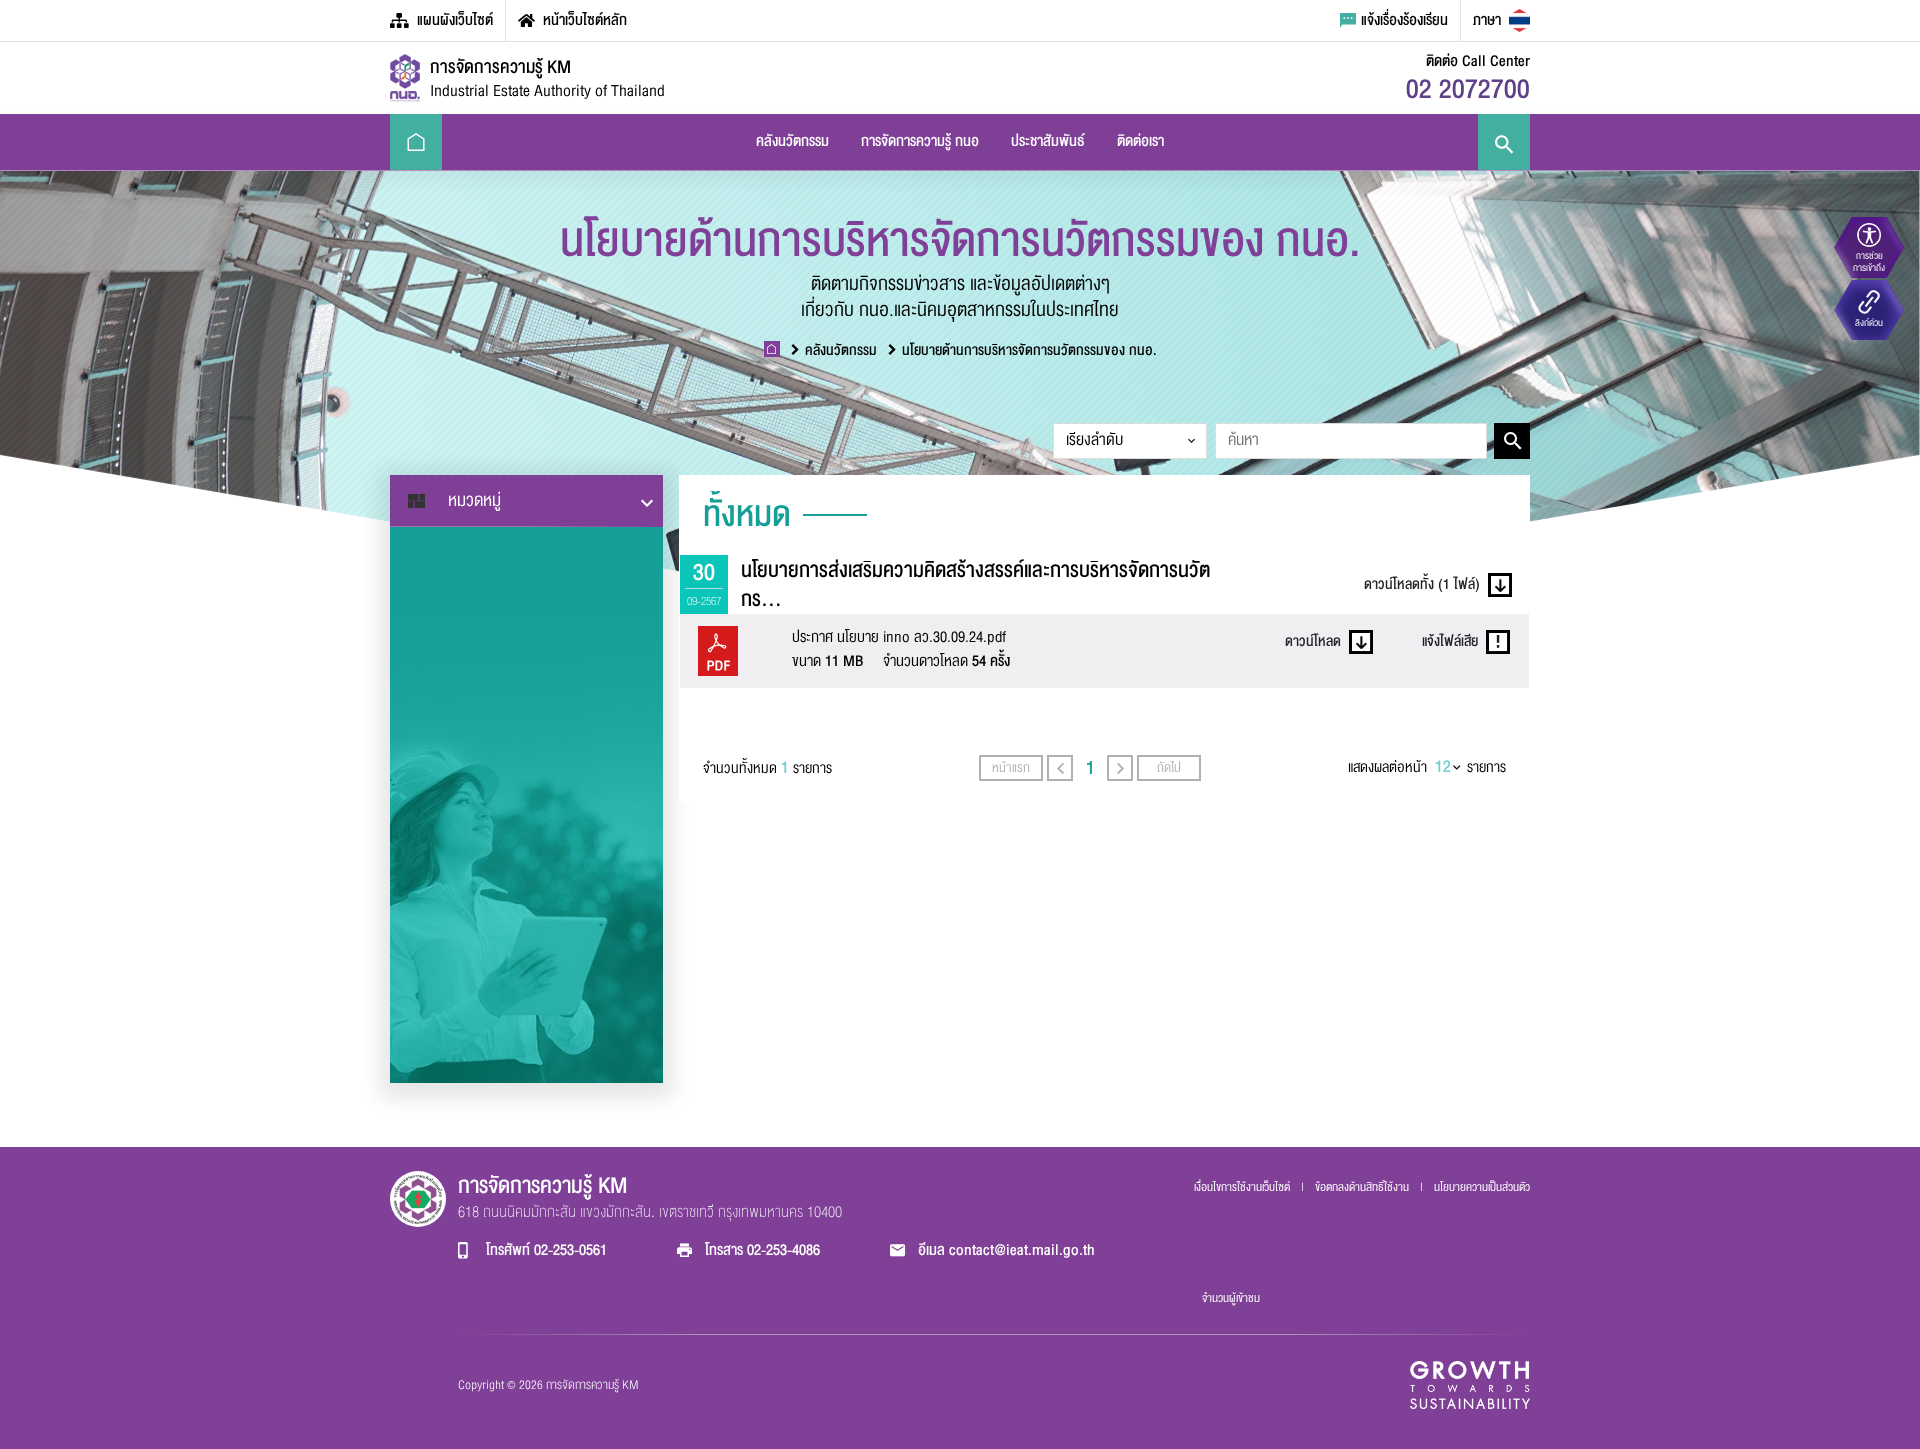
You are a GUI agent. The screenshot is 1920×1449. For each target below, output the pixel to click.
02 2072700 (1468, 89)
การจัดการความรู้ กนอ (920, 141)
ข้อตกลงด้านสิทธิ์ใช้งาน (1363, 1187)
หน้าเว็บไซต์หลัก (585, 20)
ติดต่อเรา (1140, 141)
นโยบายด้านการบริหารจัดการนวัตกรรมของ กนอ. (1029, 350)
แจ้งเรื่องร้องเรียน (1404, 20)
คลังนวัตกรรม (792, 141)
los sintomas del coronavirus (1401, 1301)
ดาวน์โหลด (1313, 641)
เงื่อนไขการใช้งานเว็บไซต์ (1243, 1187)
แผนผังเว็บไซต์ (455, 20)
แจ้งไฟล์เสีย (1450, 641)
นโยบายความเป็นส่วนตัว (1482, 1187)
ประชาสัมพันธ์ (1048, 141)
